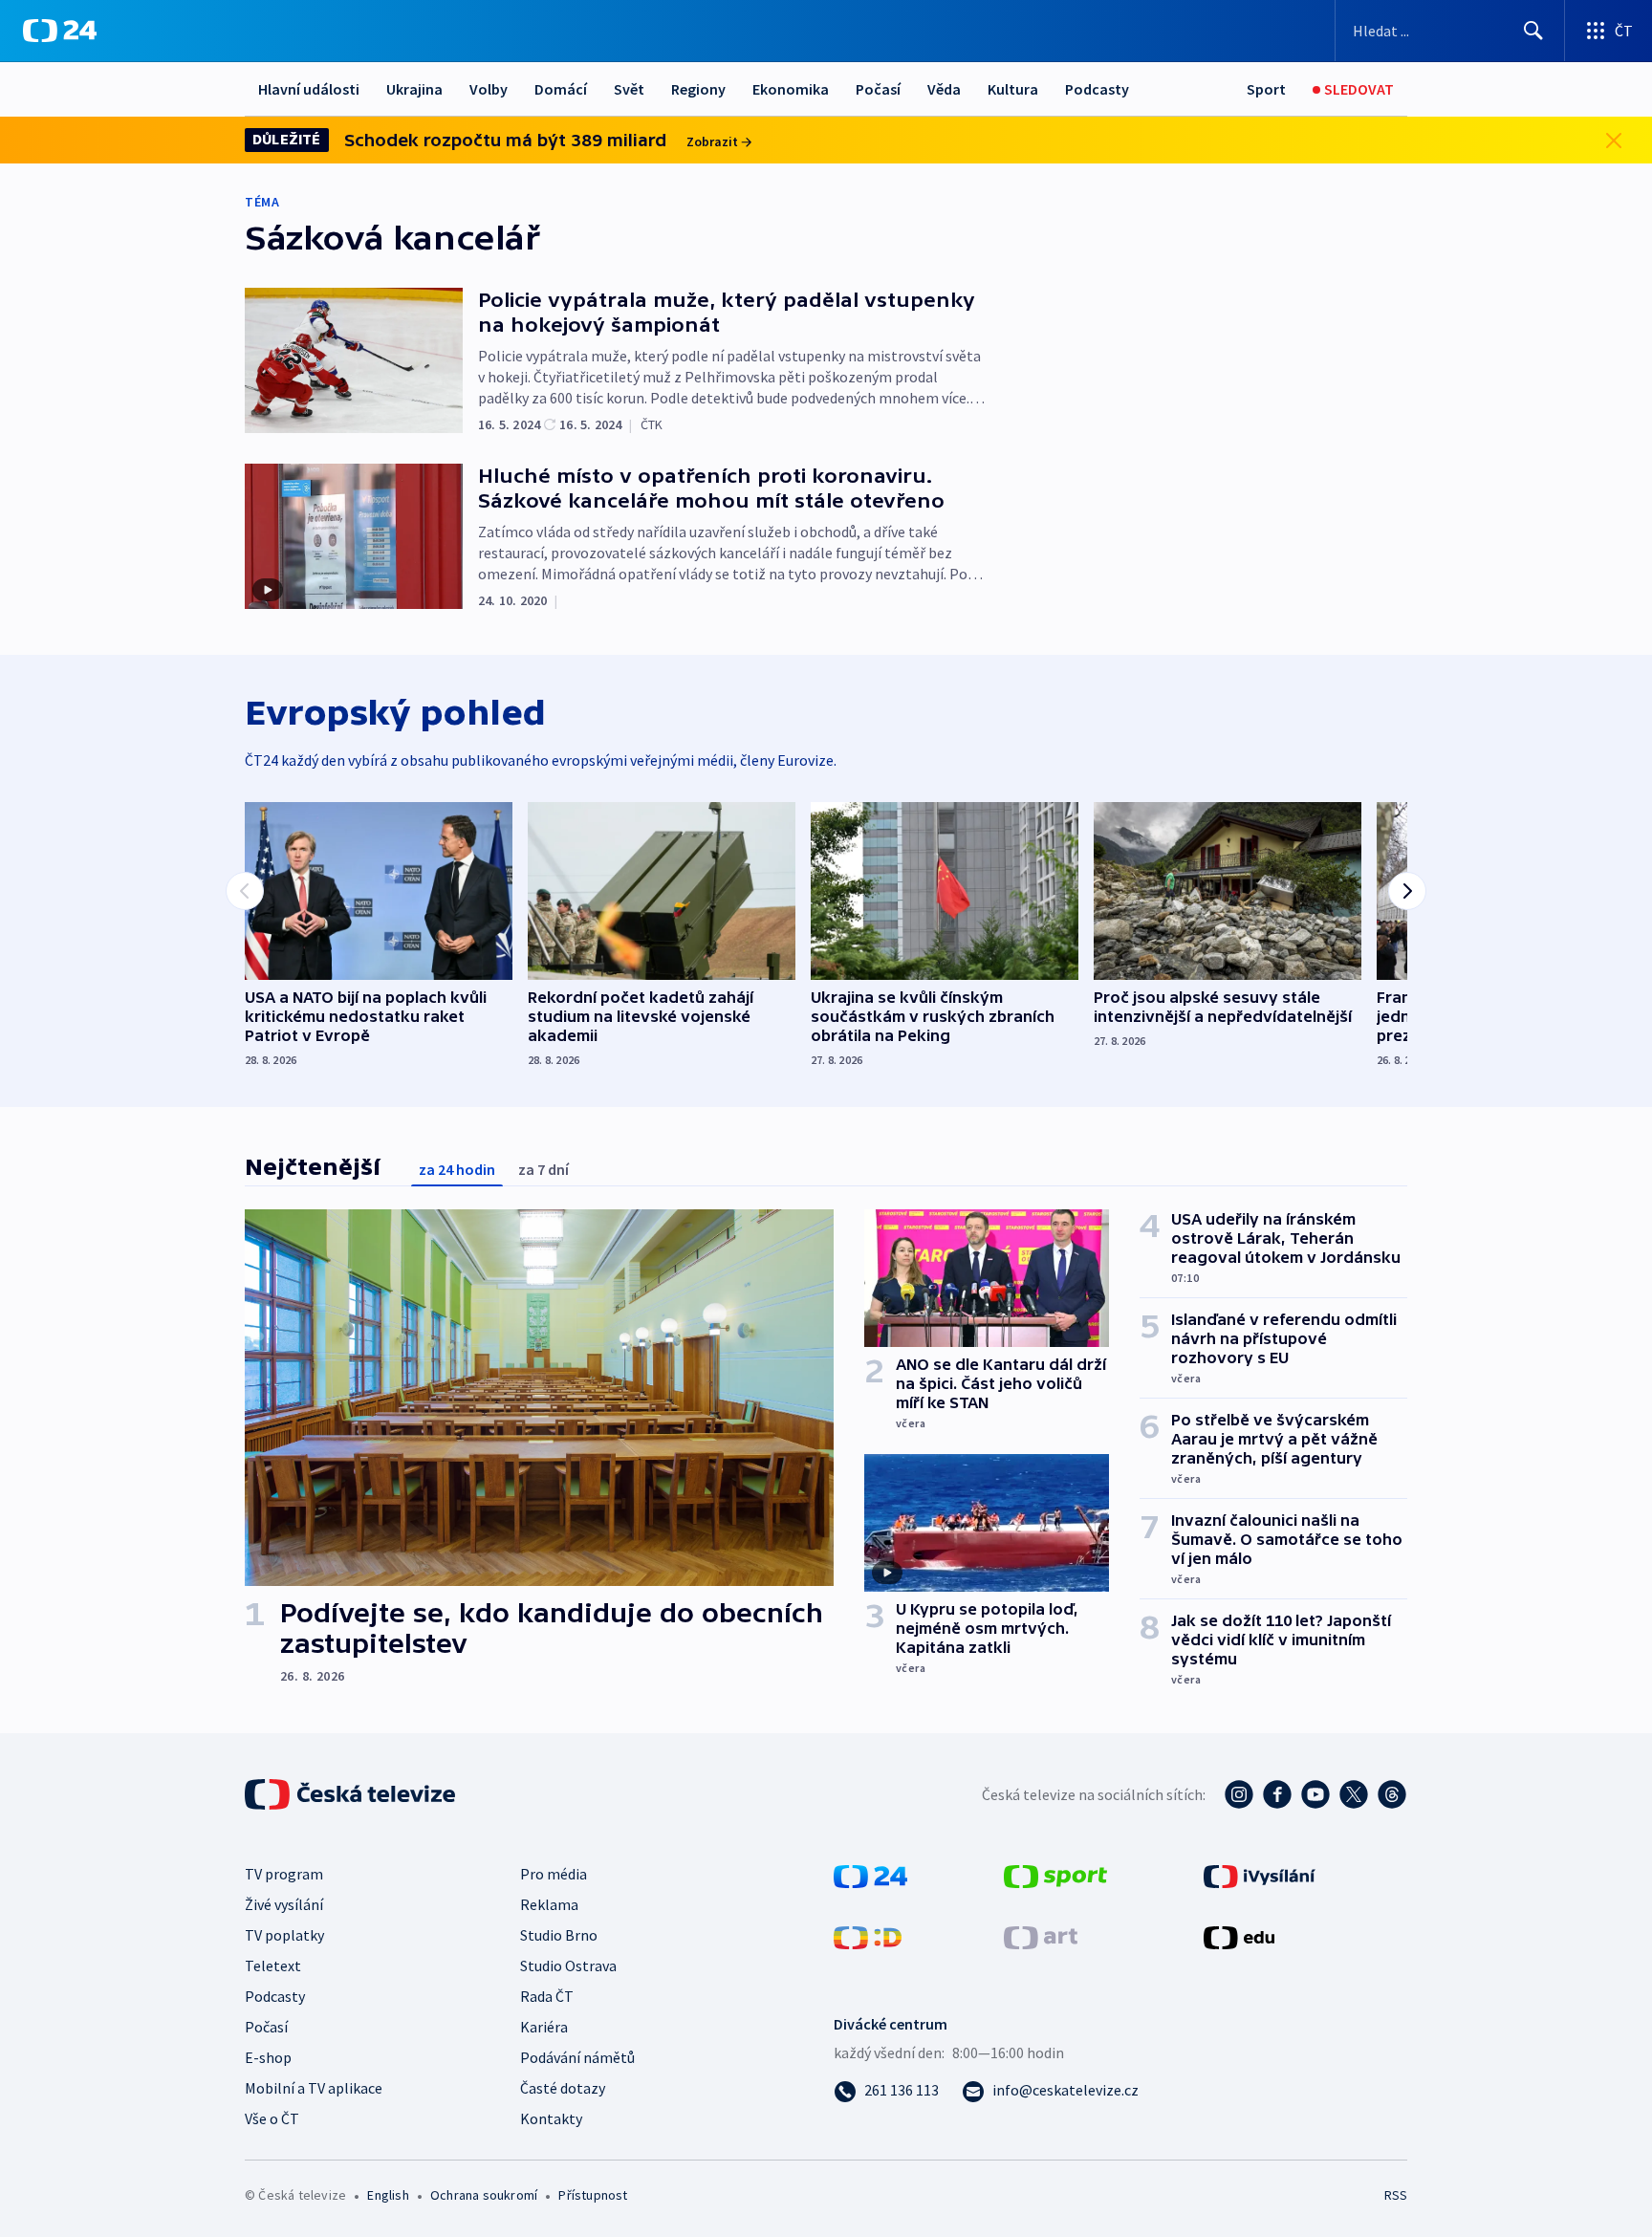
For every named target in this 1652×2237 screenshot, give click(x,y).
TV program (284, 1874)
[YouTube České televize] (1315, 1794)
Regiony (698, 89)
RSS (1396, 2195)
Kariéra (544, 2027)
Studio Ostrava (568, 1966)
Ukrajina (414, 89)
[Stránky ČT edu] (1239, 1936)
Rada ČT (547, 1996)
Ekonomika (791, 89)
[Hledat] (1533, 31)
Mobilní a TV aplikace (314, 2088)
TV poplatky (284, 1935)
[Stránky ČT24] (870, 1875)
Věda (944, 89)
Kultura (1013, 89)
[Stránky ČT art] (1041, 1936)
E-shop (268, 2057)
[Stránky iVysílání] (1260, 1875)
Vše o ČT (272, 2118)
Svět (629, 89)
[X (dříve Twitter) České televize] (1354, 1794)
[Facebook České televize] (1277, 1794)
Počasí (878, 89)
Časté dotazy (563, 2088)
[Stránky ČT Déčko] (868, 1936)
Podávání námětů (577, 2057)
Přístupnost (593, 2195)
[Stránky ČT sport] (1055, 1875)
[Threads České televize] (1392, 1794)
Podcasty (1097, 89)
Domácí (561, 89)
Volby (489, 89)
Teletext (273, 1966)
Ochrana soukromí (484, 2195)
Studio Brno (559, 1935)
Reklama (549, 1904)
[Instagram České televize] (1239, 1794)
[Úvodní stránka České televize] (352, 1794)
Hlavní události (309, 89)
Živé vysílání (284, 1904)
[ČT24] (60, 31)
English (388, 2195)
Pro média (554, 1874)
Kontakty (551, 2118)
